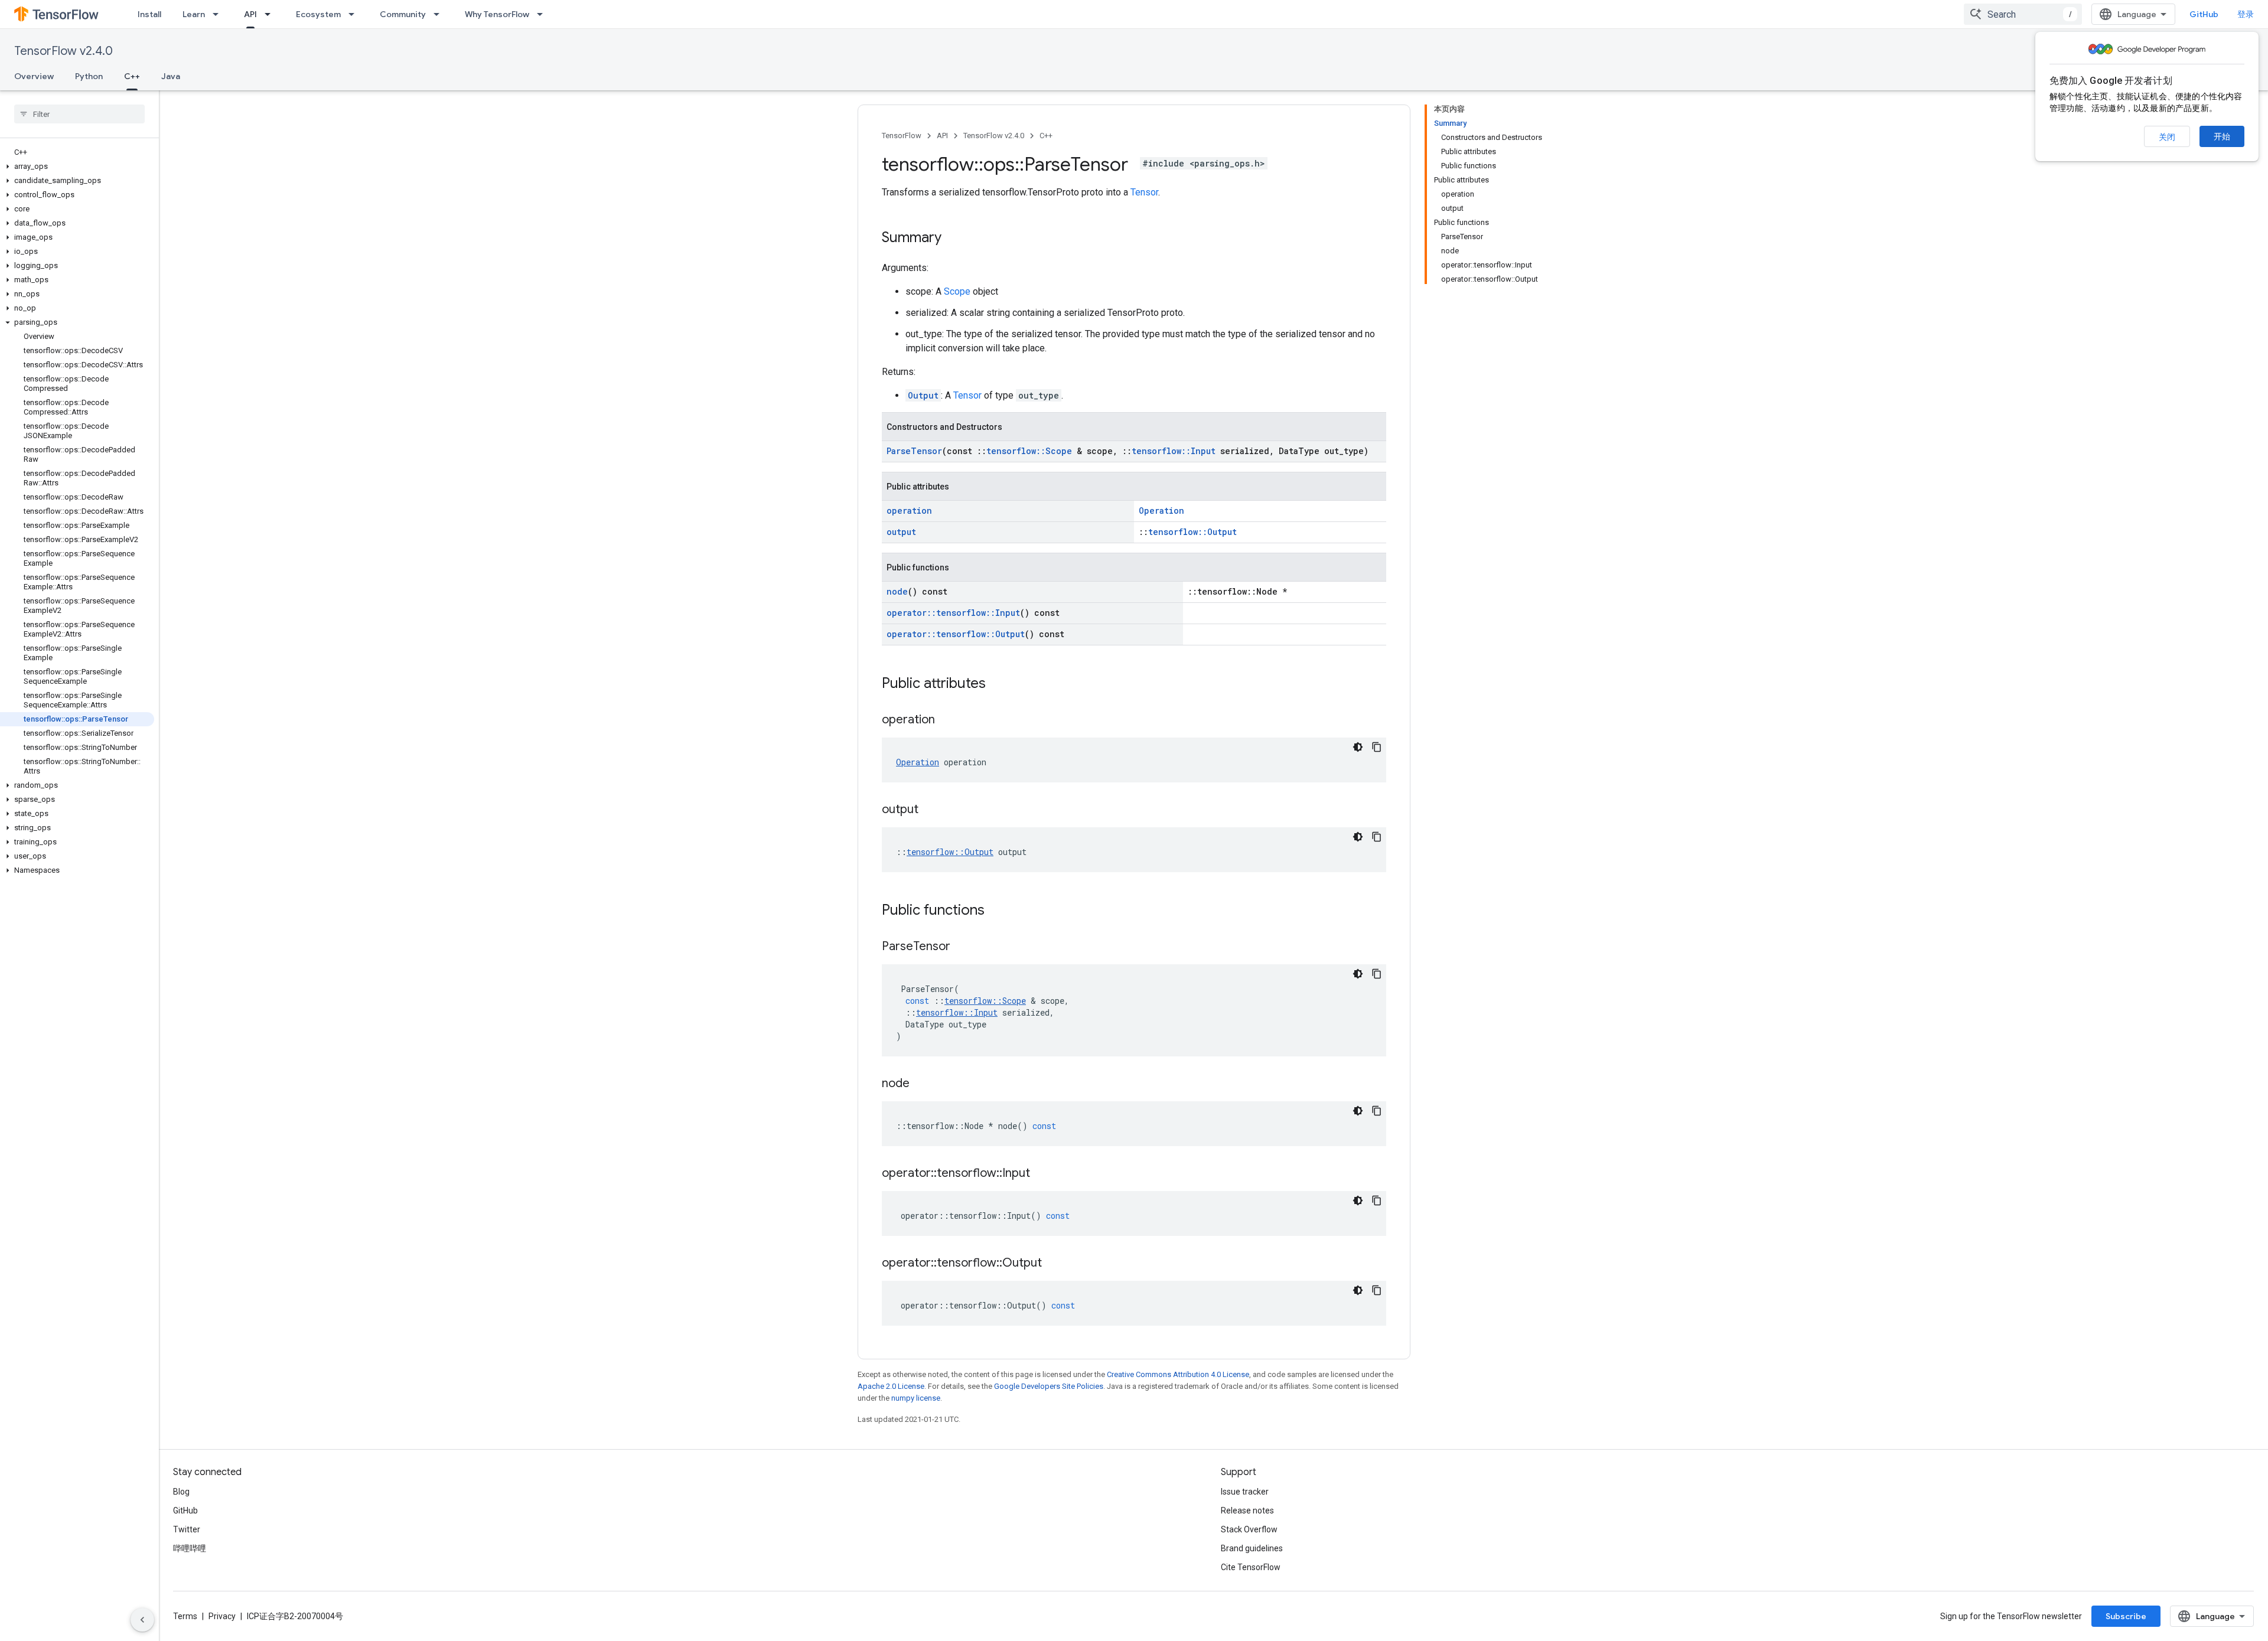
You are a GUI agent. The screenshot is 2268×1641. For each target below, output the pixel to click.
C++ (132, 76)
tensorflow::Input (1174, 451)
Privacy (222, 1616)
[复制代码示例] (1377, 747)
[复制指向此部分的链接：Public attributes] (998, 684)
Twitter (187, 1529)
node (897, 591)
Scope (957, 291)
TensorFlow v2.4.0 (63, 51)
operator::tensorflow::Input (953, 613)
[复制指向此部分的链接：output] (930, 810)
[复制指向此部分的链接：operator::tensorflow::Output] (1054, 1264)
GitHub (2204, 14)
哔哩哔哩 (190, 1548)
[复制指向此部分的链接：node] (921, 1084)
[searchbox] (79, 114)
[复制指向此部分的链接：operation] (947, 720)
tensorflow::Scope (1029, 451)
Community (403, 14)
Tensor (1144, 192)
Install (149, 14)
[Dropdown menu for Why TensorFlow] (543, 14)
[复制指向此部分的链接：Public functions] (996, 911)
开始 (2222, 136)
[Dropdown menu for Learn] (219, 14)
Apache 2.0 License (891, 1386)
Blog (181, 1492)
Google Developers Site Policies (1049, 1386)
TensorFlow (902, 136)
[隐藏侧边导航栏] (142, 1620)
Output (923, 395)
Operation (1161, 510)
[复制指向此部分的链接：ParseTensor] (962, 947)
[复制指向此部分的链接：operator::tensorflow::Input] (1042, 1174)
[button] (77, 167)
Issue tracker (1245, 1492)
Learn (194, 14)
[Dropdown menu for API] (271, 14)
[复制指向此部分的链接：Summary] (953, 239)
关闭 (2167, 137)
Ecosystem (318, 14)
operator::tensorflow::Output (956, 634)
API (250, 14)
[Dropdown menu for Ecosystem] (355, 14)
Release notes (1247, 1510)
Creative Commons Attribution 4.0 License (1178, 1374)
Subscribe (2126, 1616)
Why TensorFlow (497, 14)
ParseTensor (914, 451)
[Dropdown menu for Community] (440, 14)
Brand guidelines (1252, 1548)
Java (171, 76)
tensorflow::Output (1192, 532)
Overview (34, 76)
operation (909, 510)
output (901, 532)
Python (89, 76)
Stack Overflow (1249, 1529)
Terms (185, 1616)
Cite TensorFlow (1251, 1567)
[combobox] (2023, 14)
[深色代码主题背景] (1358, 747)
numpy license (916, 1398)
